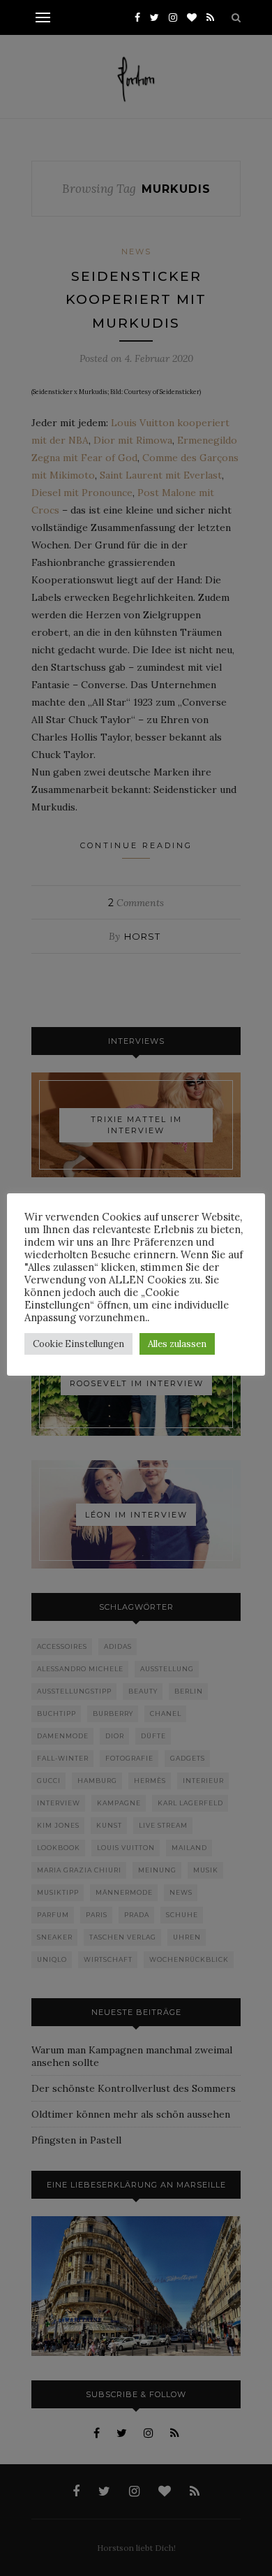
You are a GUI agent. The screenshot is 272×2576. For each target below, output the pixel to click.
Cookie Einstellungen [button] (78, 1344)
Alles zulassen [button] (177, 1344)
